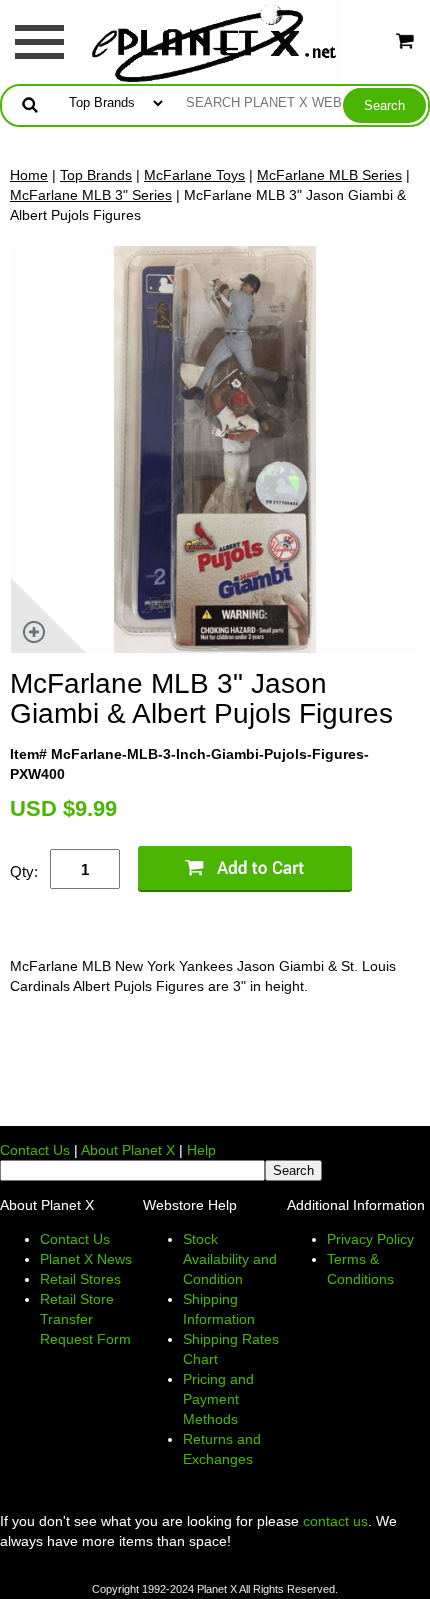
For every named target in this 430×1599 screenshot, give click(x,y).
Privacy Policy (370, 1239)
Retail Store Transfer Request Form (85, 1319)
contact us (335, 1521)
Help (201, 1150)
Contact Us (35, 1150)
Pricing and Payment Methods (218, 1399)
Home (29, 175)
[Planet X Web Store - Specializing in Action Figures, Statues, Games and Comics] (215, 41)
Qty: (24, 871)
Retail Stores (80, 1279)
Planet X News (86, 1259)
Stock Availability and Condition (230, 1259)
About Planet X (128, 1150)
